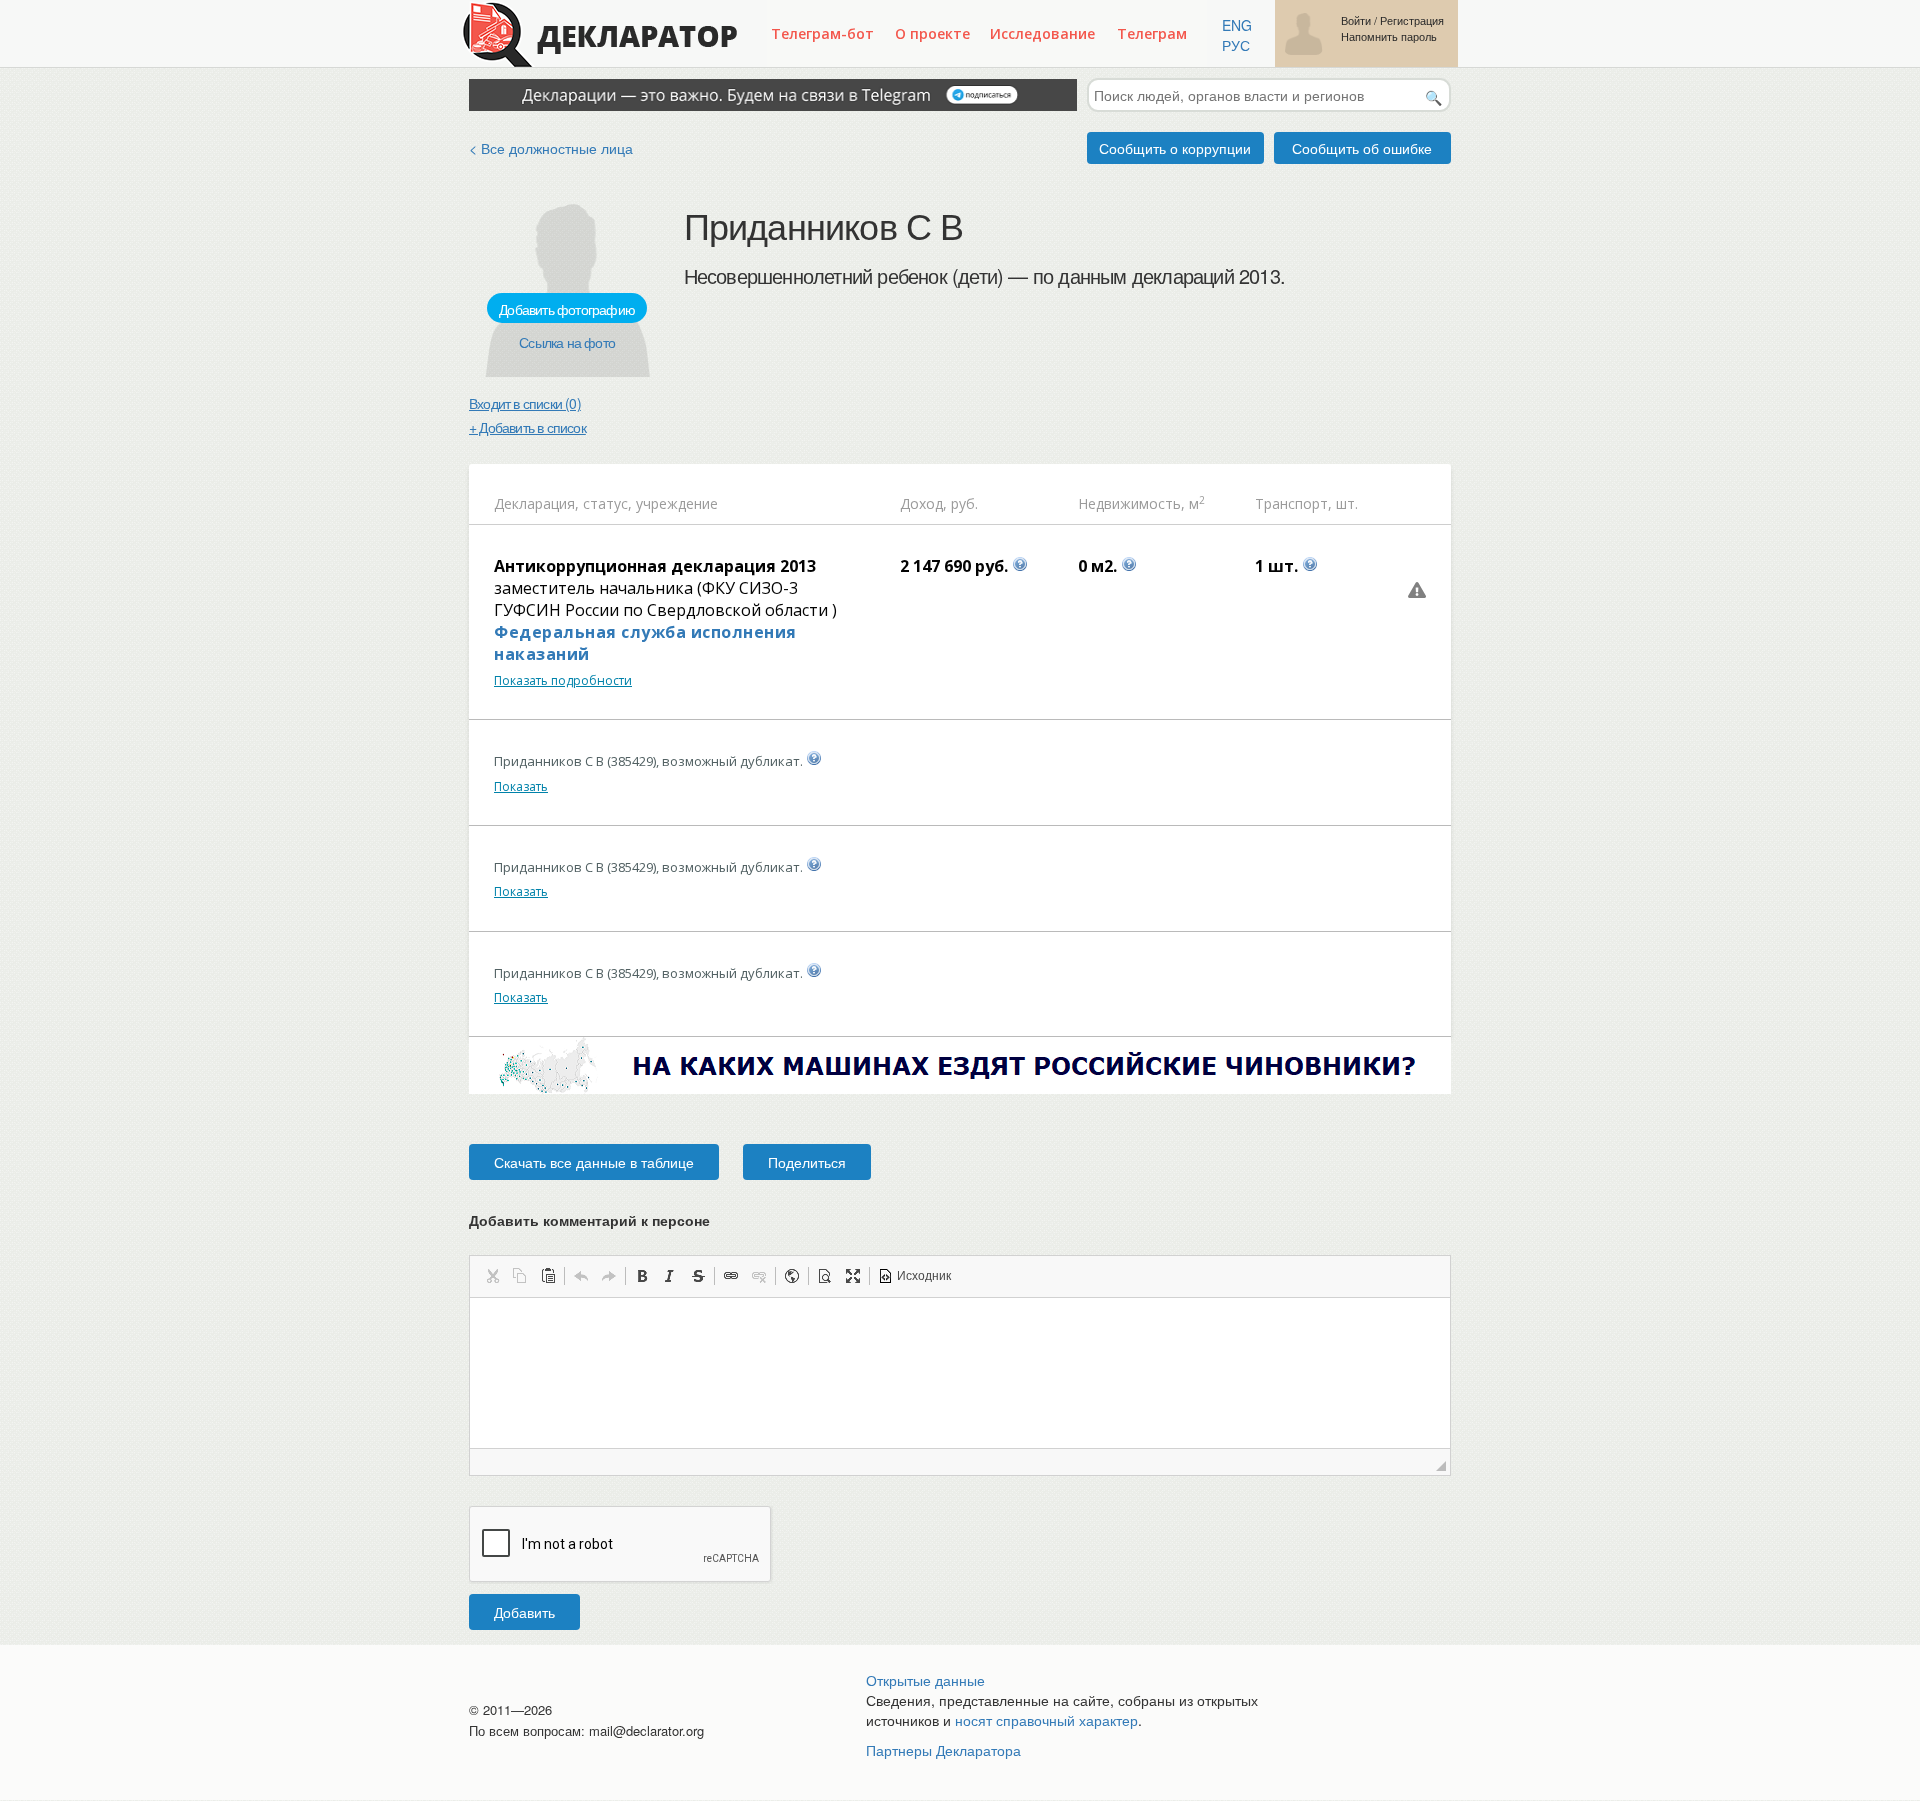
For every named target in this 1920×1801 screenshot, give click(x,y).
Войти (1356, 20)
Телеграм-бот (822, 33)
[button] (492, 1276)
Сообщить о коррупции (1175, 148)
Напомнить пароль (1389, 36)
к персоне (675, 1220)
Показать (521, 786)
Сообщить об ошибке (1362, 148)
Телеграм (1152, 33)
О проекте (932, 33)
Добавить (524, 1612)
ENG (1237, 25)
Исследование (1042, 33)
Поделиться (807, 1162)
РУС (1236, 45)
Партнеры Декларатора (943, 1750)
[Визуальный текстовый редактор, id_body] (960, 1373)
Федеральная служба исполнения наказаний (645, 643)
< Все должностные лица (551, 148)
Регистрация (1412, 20)
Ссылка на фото (567, 342)
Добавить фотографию (567, 309)
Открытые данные (925, 1680)
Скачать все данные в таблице (594, 1162)
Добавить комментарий (589, 1220)
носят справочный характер (1046, 1720)
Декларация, (536, 503)
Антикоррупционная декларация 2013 (655, 566)
